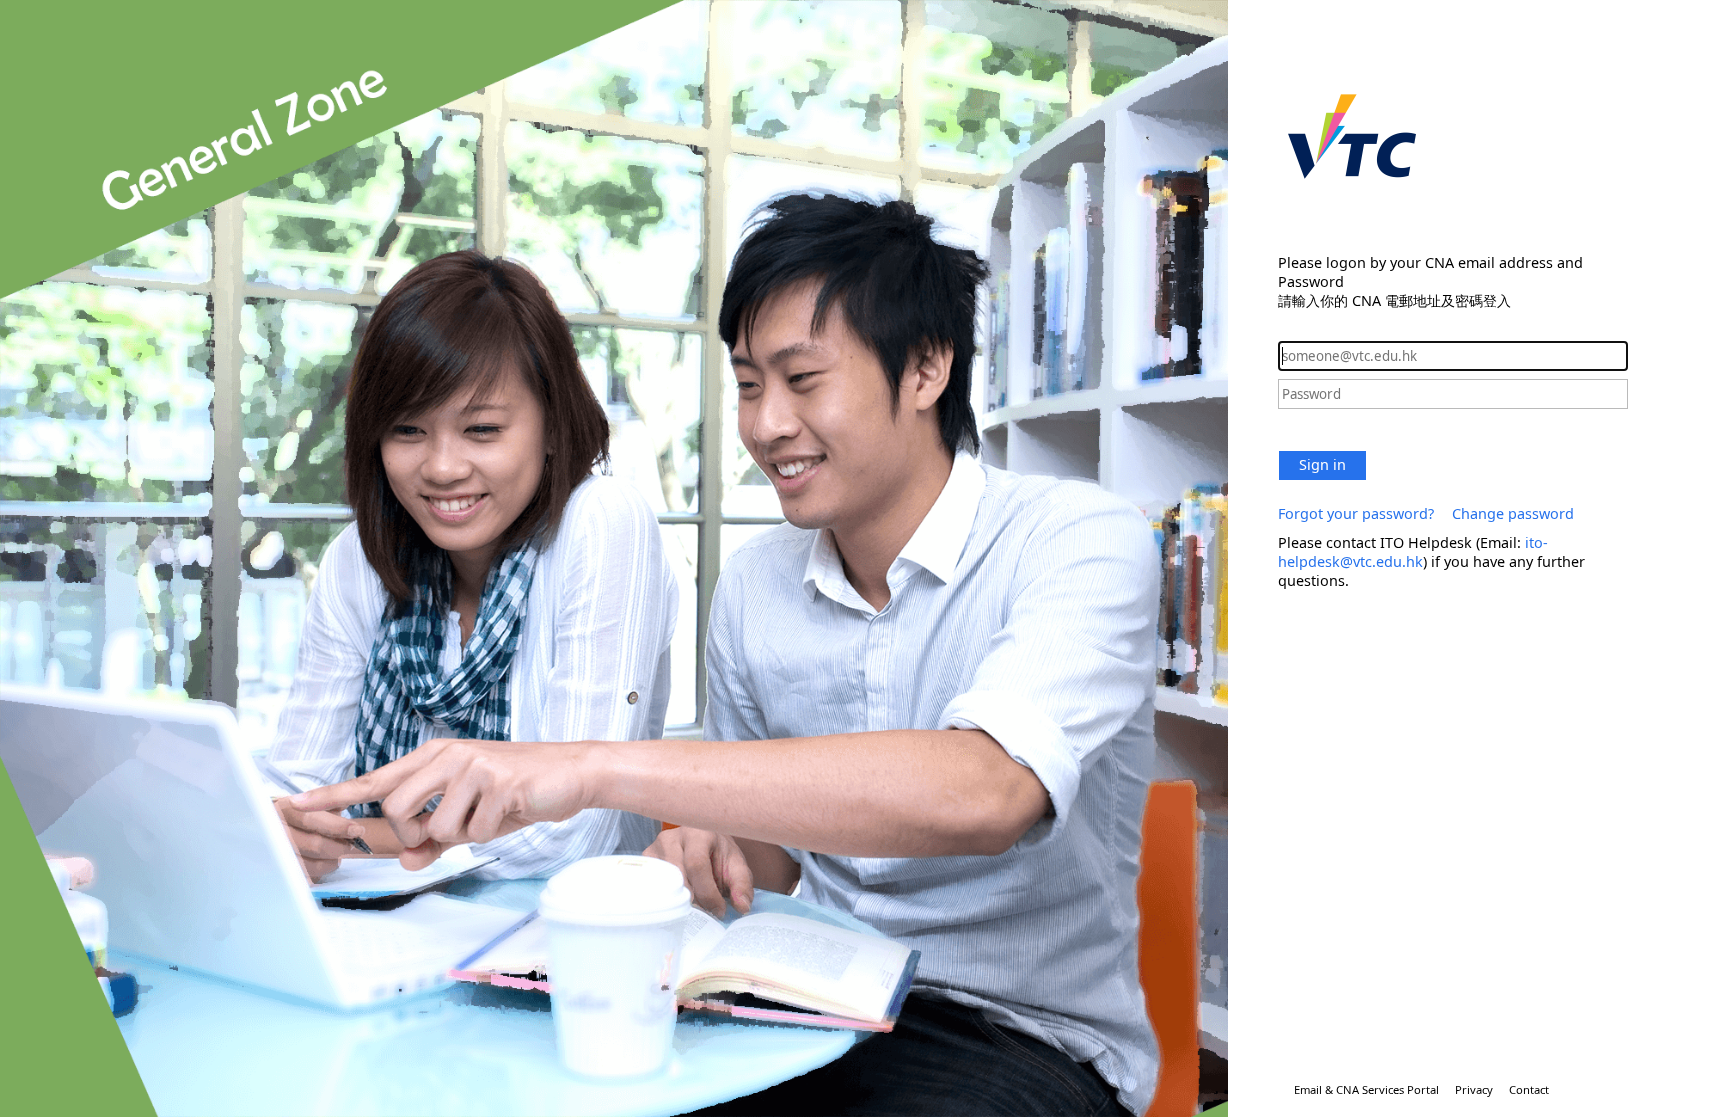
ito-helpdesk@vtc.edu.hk (1413, 552)
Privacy (1474, 1089)
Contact (1529, 1089)
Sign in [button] (1322, 464)
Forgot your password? (1356, 513)
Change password (1513, 513)
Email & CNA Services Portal (1366, 1089)
